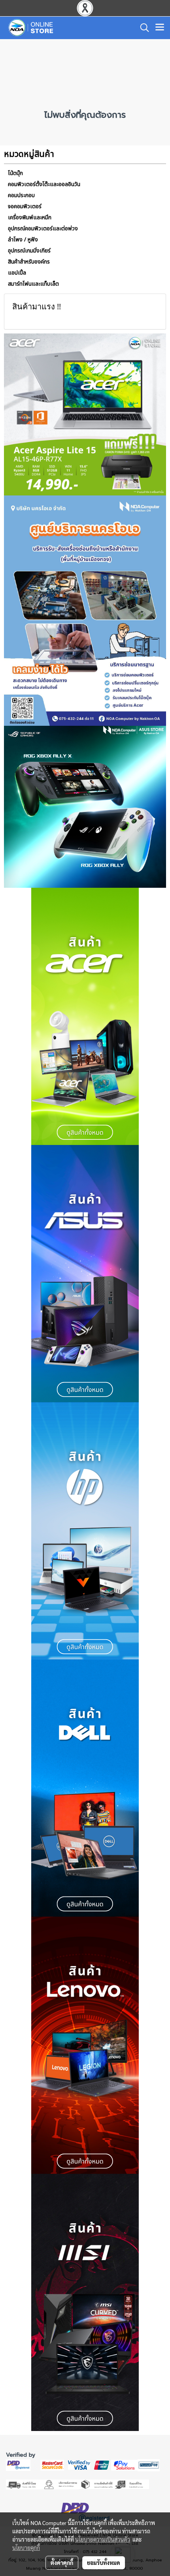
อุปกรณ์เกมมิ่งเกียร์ (29, 251)
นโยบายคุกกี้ (26, 2548)
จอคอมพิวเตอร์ (25, 206)
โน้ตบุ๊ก (15, 173)
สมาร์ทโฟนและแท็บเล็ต (33, 284)
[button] (142, 28)
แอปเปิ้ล (17, 273)
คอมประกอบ (21, 195)
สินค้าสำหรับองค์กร (29, 262)
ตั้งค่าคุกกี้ (62, 2563)
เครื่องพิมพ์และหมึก (30, 217)
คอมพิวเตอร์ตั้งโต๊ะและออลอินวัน (44, 184)
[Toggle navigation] (160, 28)
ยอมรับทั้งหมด (104, 2563)
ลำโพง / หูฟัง (23, 240)
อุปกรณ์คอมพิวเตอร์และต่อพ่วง (43, 229)
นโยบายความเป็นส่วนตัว (103, 2539)
